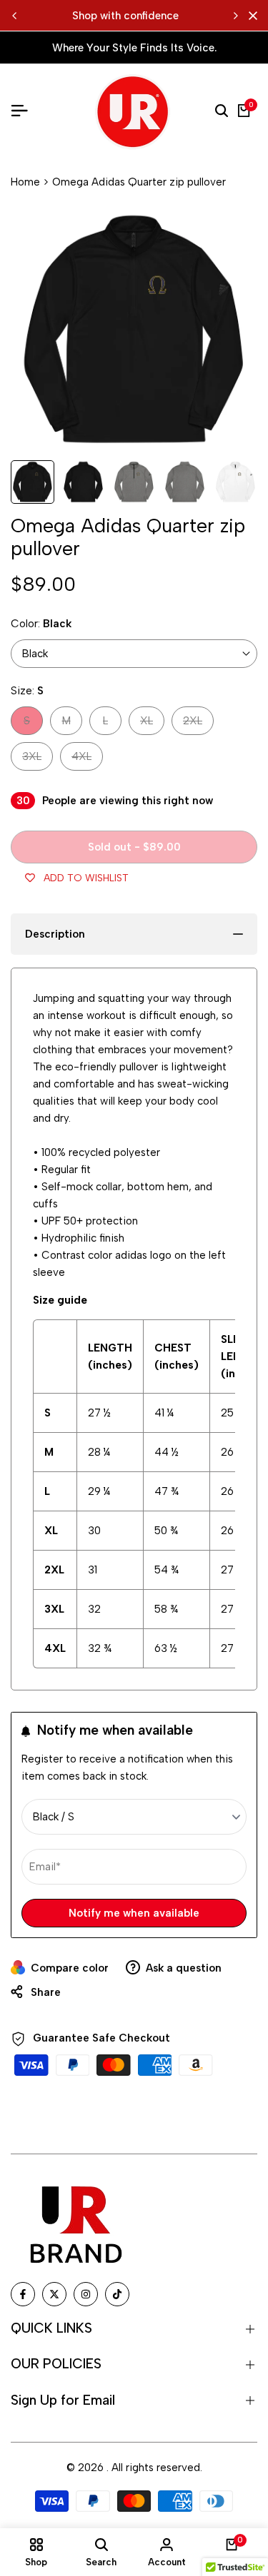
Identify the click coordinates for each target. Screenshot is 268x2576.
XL (152, 724)
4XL (87, 760)
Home (25, 182)
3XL (37, 760)
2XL (198, 724)
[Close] (250, 16)
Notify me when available (134, 1913)
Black (35, 654)
